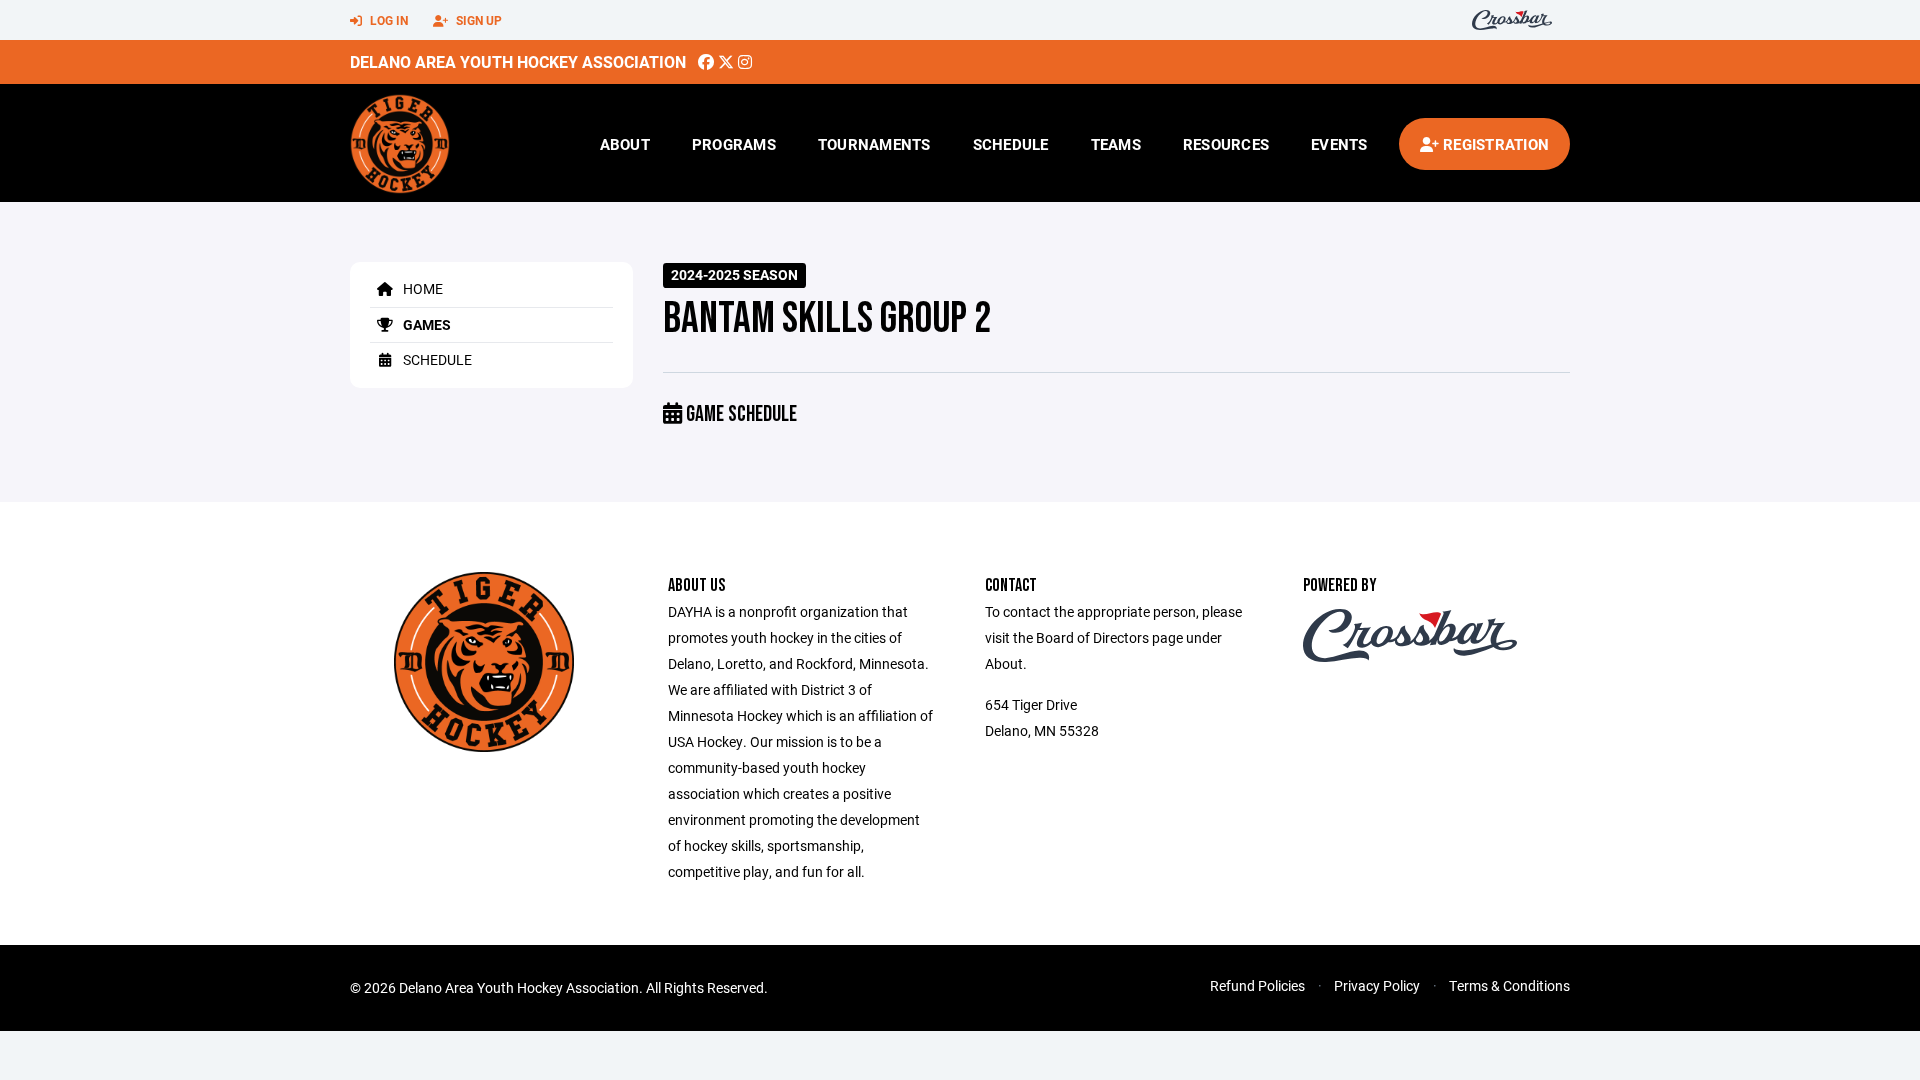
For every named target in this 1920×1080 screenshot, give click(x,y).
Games (425, 324)
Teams (1116, 144)
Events (1339, 144)
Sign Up (477, 20)
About (625, 144)
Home (421, 288)
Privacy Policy (1377, 985)
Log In (387, 20)
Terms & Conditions (1509, 985)
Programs (734, 144)
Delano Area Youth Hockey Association (518, 61)
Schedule (1011, 144)
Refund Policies (1257, 985)
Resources (1226, 144)
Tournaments (874, 144)
